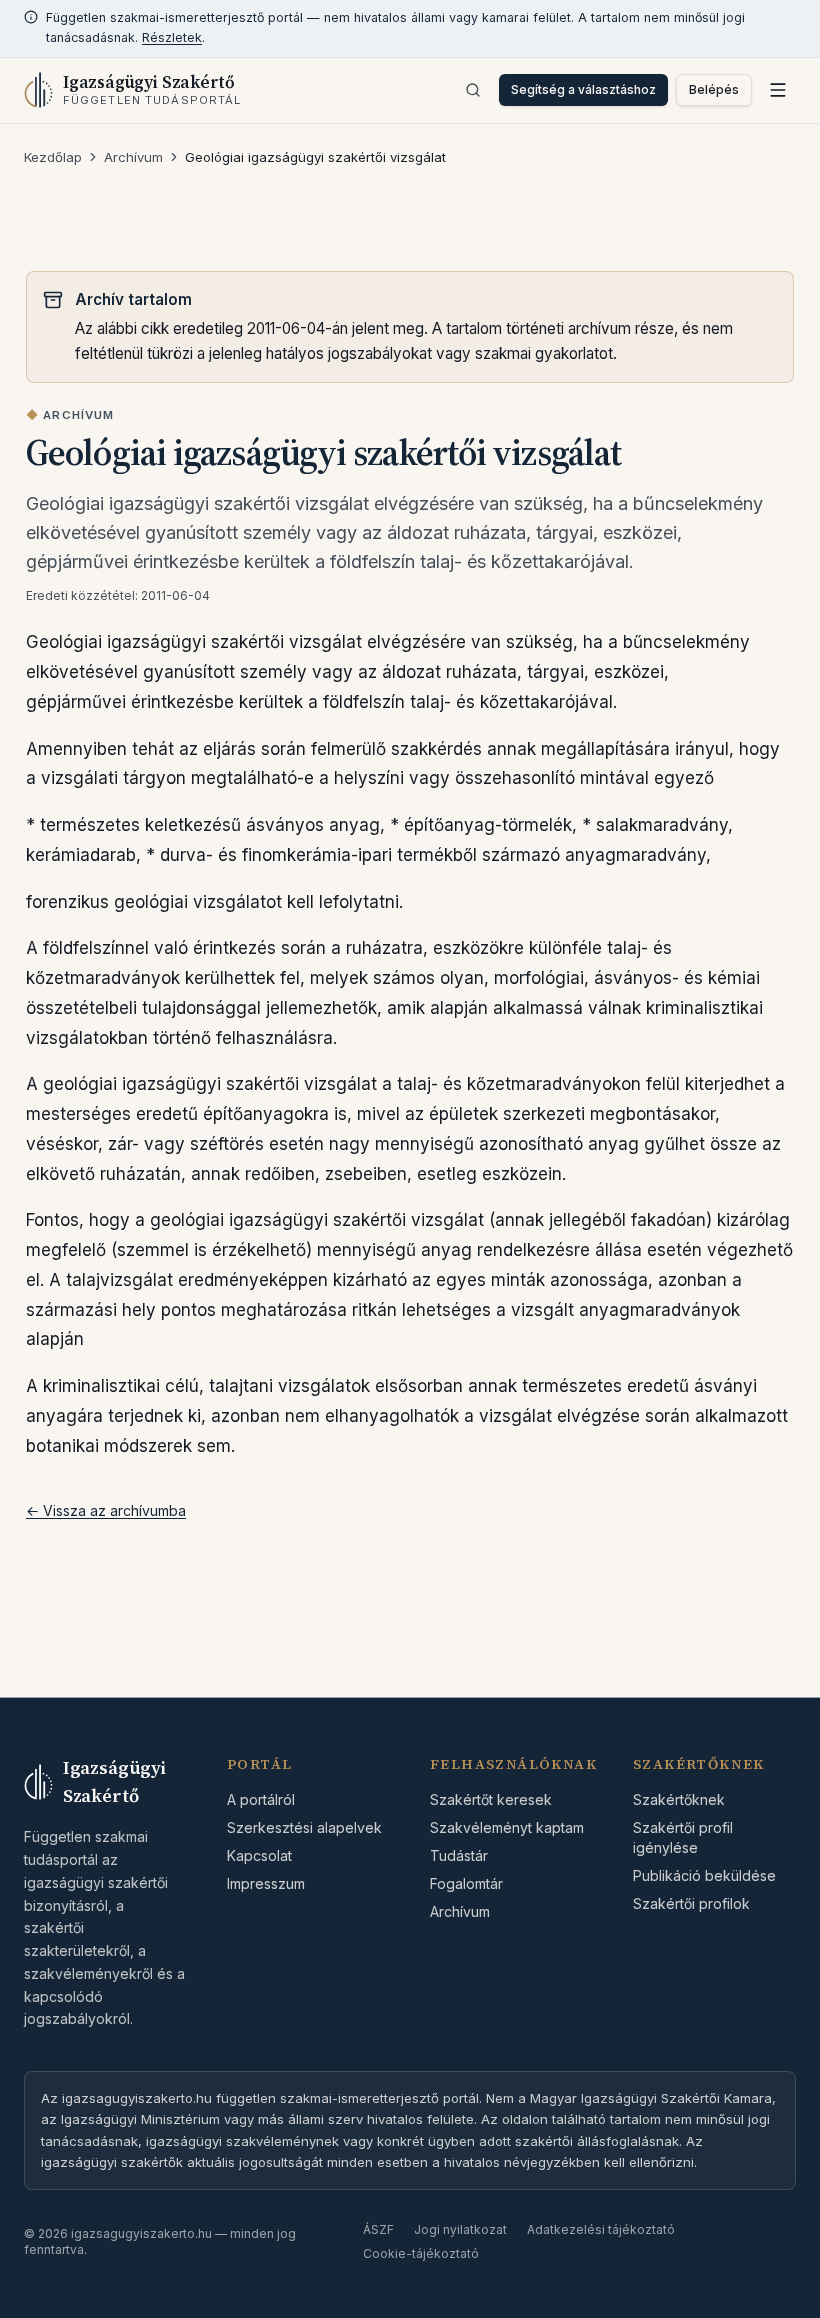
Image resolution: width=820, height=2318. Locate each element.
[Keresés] (473, 90)
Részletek (172, 37)
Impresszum (266, 1883)
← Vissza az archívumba (106, 1510)
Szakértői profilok (691, 1903)
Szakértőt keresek (491, 1799)
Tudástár (459, 1855)
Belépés (714, 89)
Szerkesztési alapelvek (304, 1827)
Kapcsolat (259, 1855)
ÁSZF (378, 2229)
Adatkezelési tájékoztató (601, 2229)
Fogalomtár (466, 1883)
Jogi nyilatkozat (460, 2229)
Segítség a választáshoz (583, 89)
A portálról (261, 1799)
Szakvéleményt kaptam (507, 1827)
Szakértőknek (679, 1799)
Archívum (133, 157)
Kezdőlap (53, 157)
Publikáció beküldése (704, 1875)
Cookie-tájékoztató (421, 2253)
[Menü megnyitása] (778, 90)
